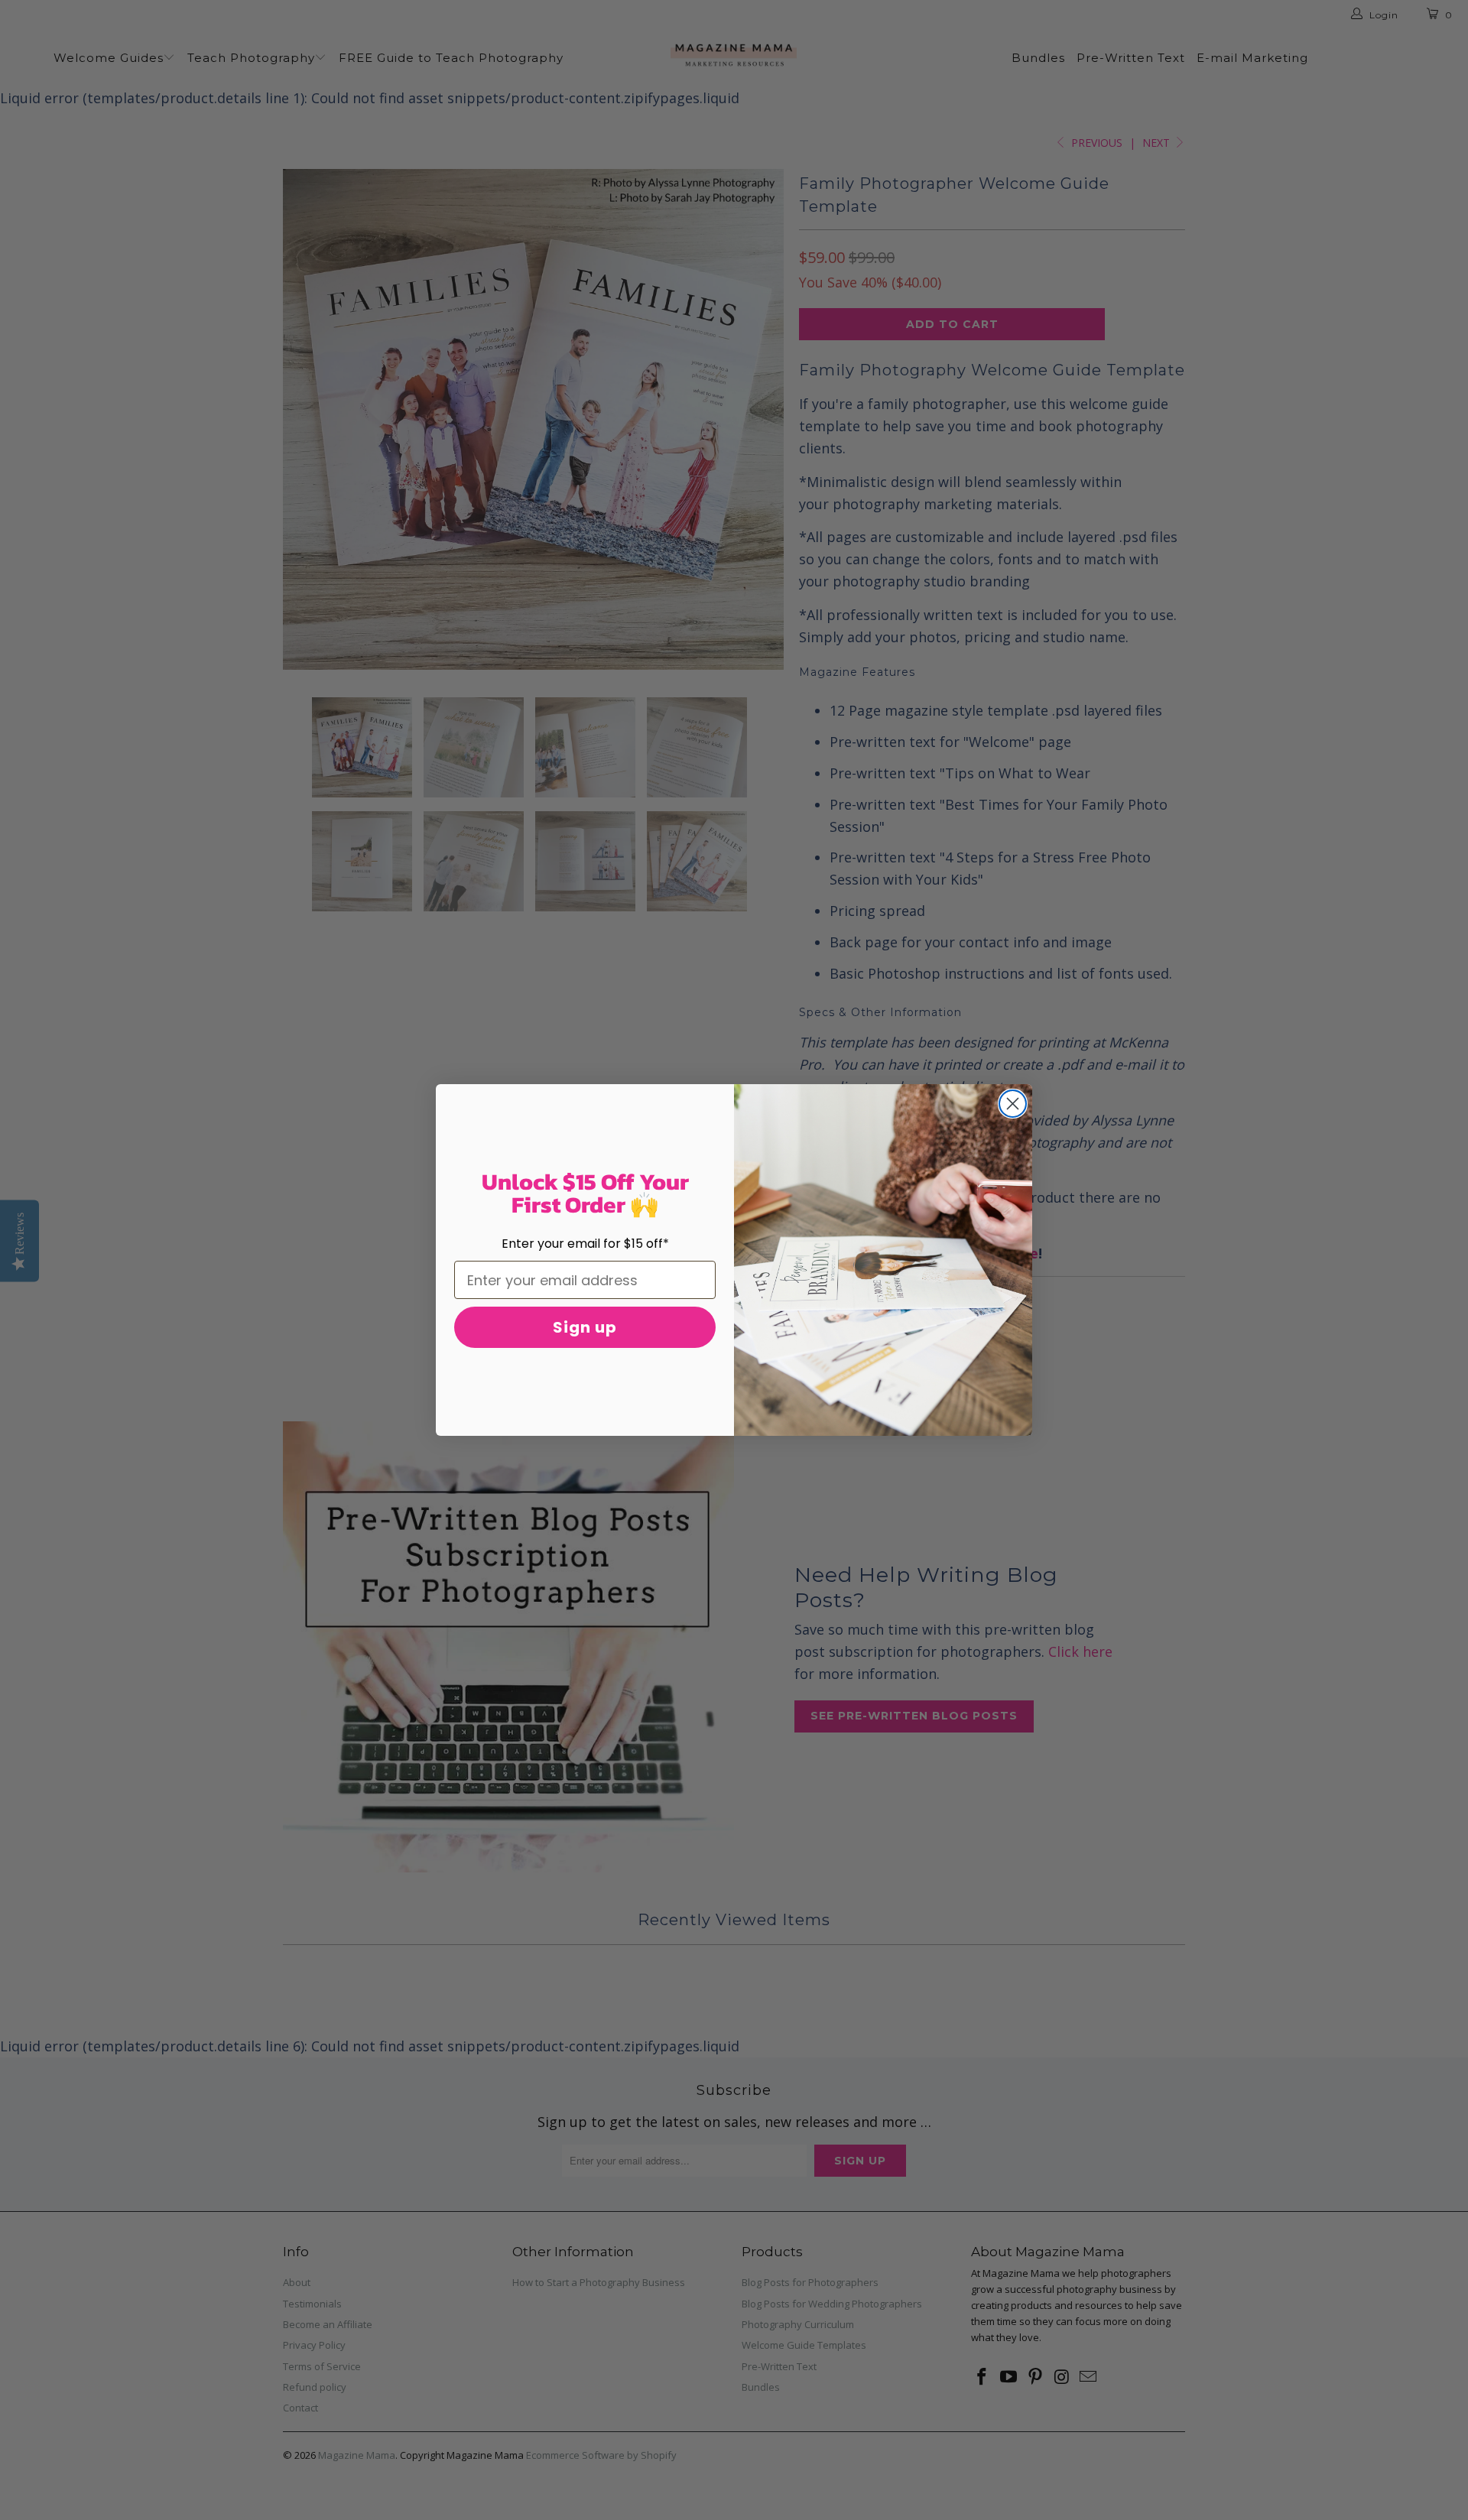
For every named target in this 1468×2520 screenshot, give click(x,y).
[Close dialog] (1013, 1104)
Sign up (585, 1327)
